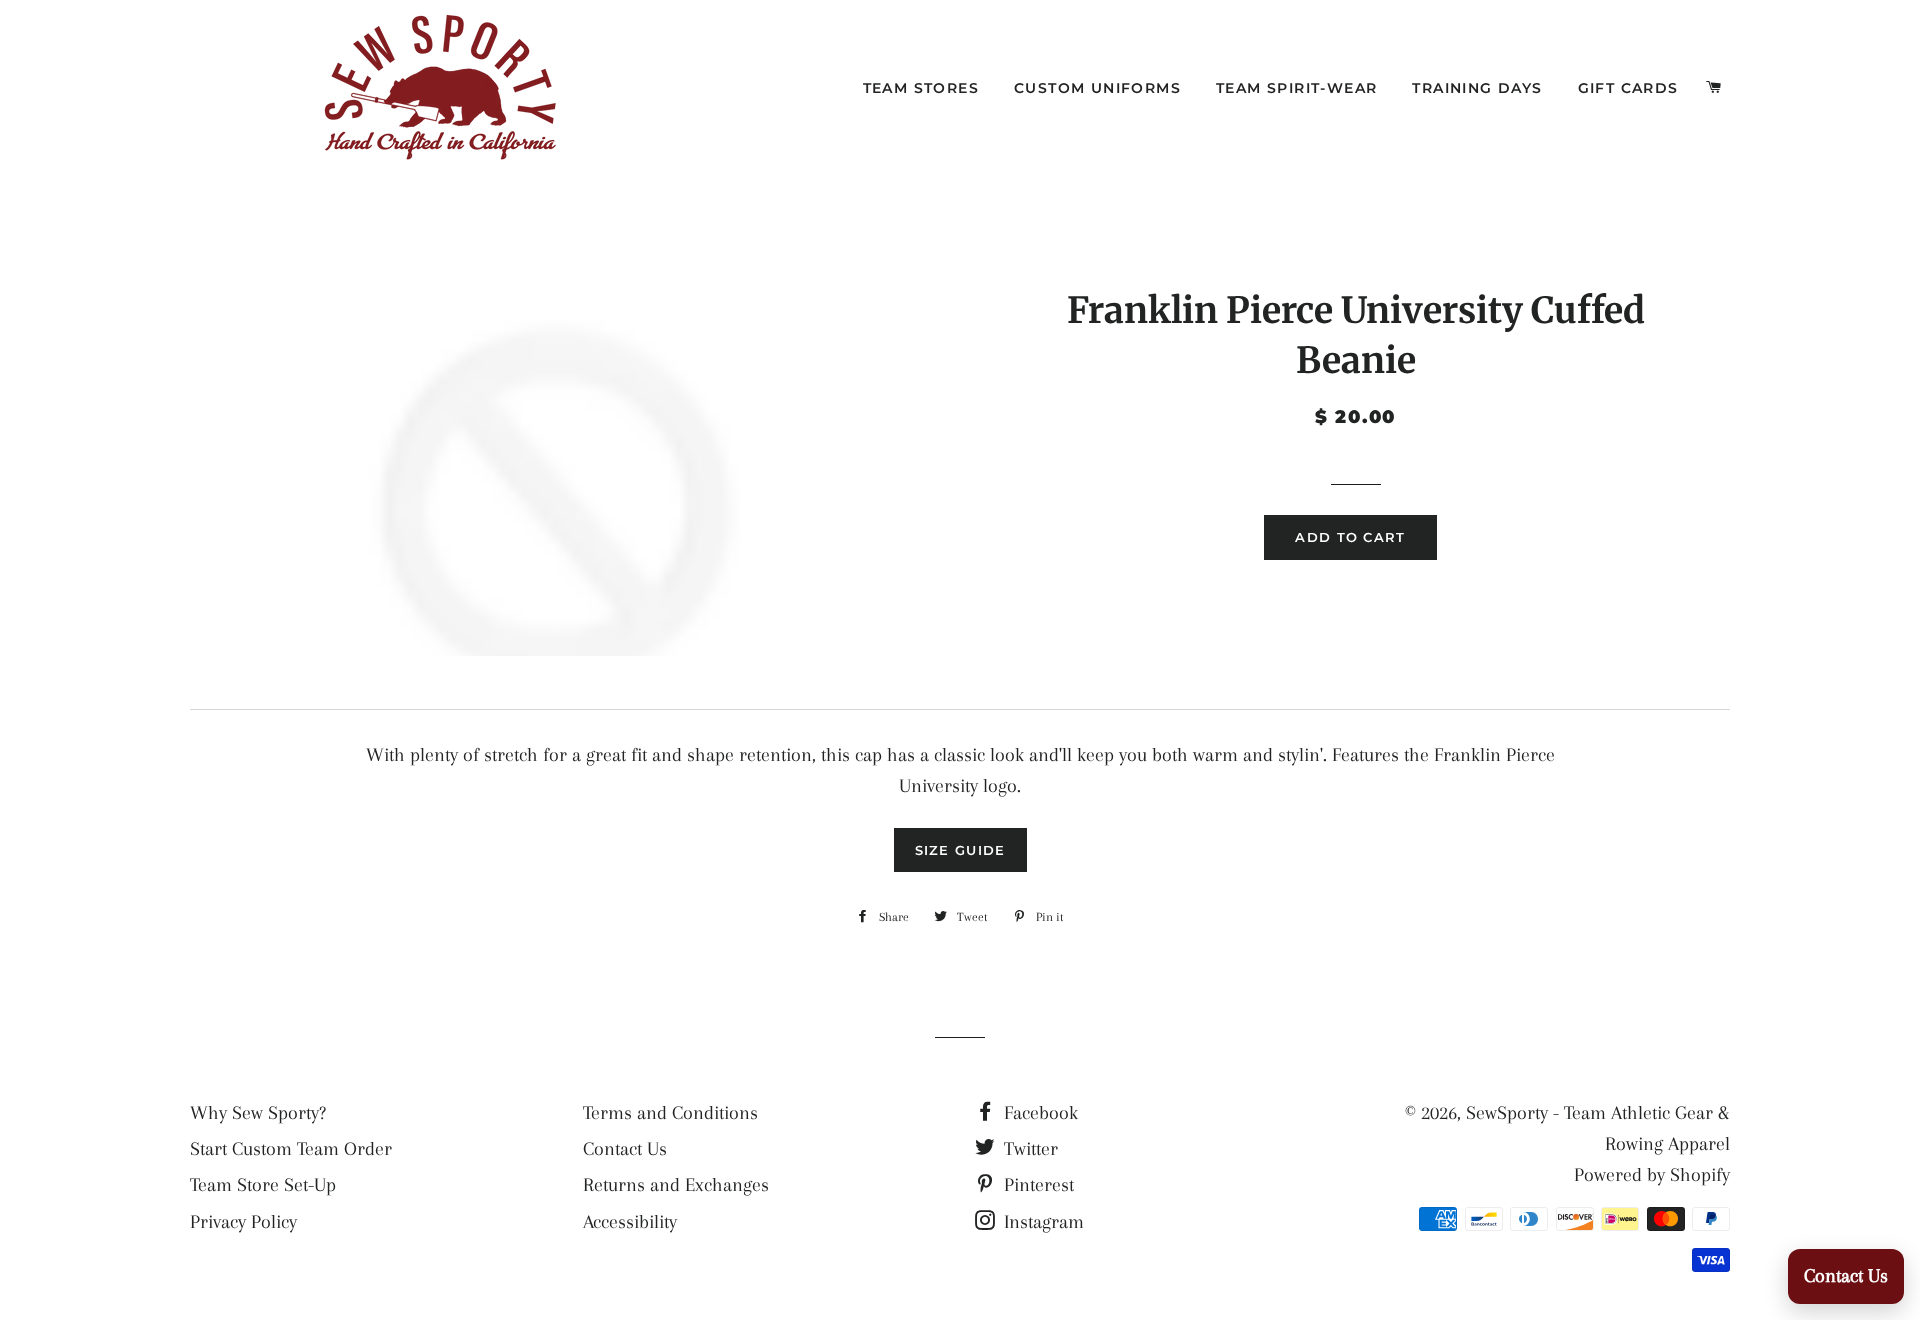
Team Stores (921, 88)
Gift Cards (1628, 88)
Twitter (1028, 1149)
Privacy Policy (243, 1222)
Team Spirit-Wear (1296, 88)
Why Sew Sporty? (258, 1113)
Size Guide (960, 850)
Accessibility (630, 1222)
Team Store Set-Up (263, 1185)
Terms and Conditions (670, 1113)
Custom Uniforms (1097, 88)
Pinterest (1036, 1185)
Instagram (1041, 1222)
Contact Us (625, 1149)
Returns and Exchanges (676, 1185)
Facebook (1038, 1113)
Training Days (1477, 88)
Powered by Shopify (1652, 1175)
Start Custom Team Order (291, 1149)
